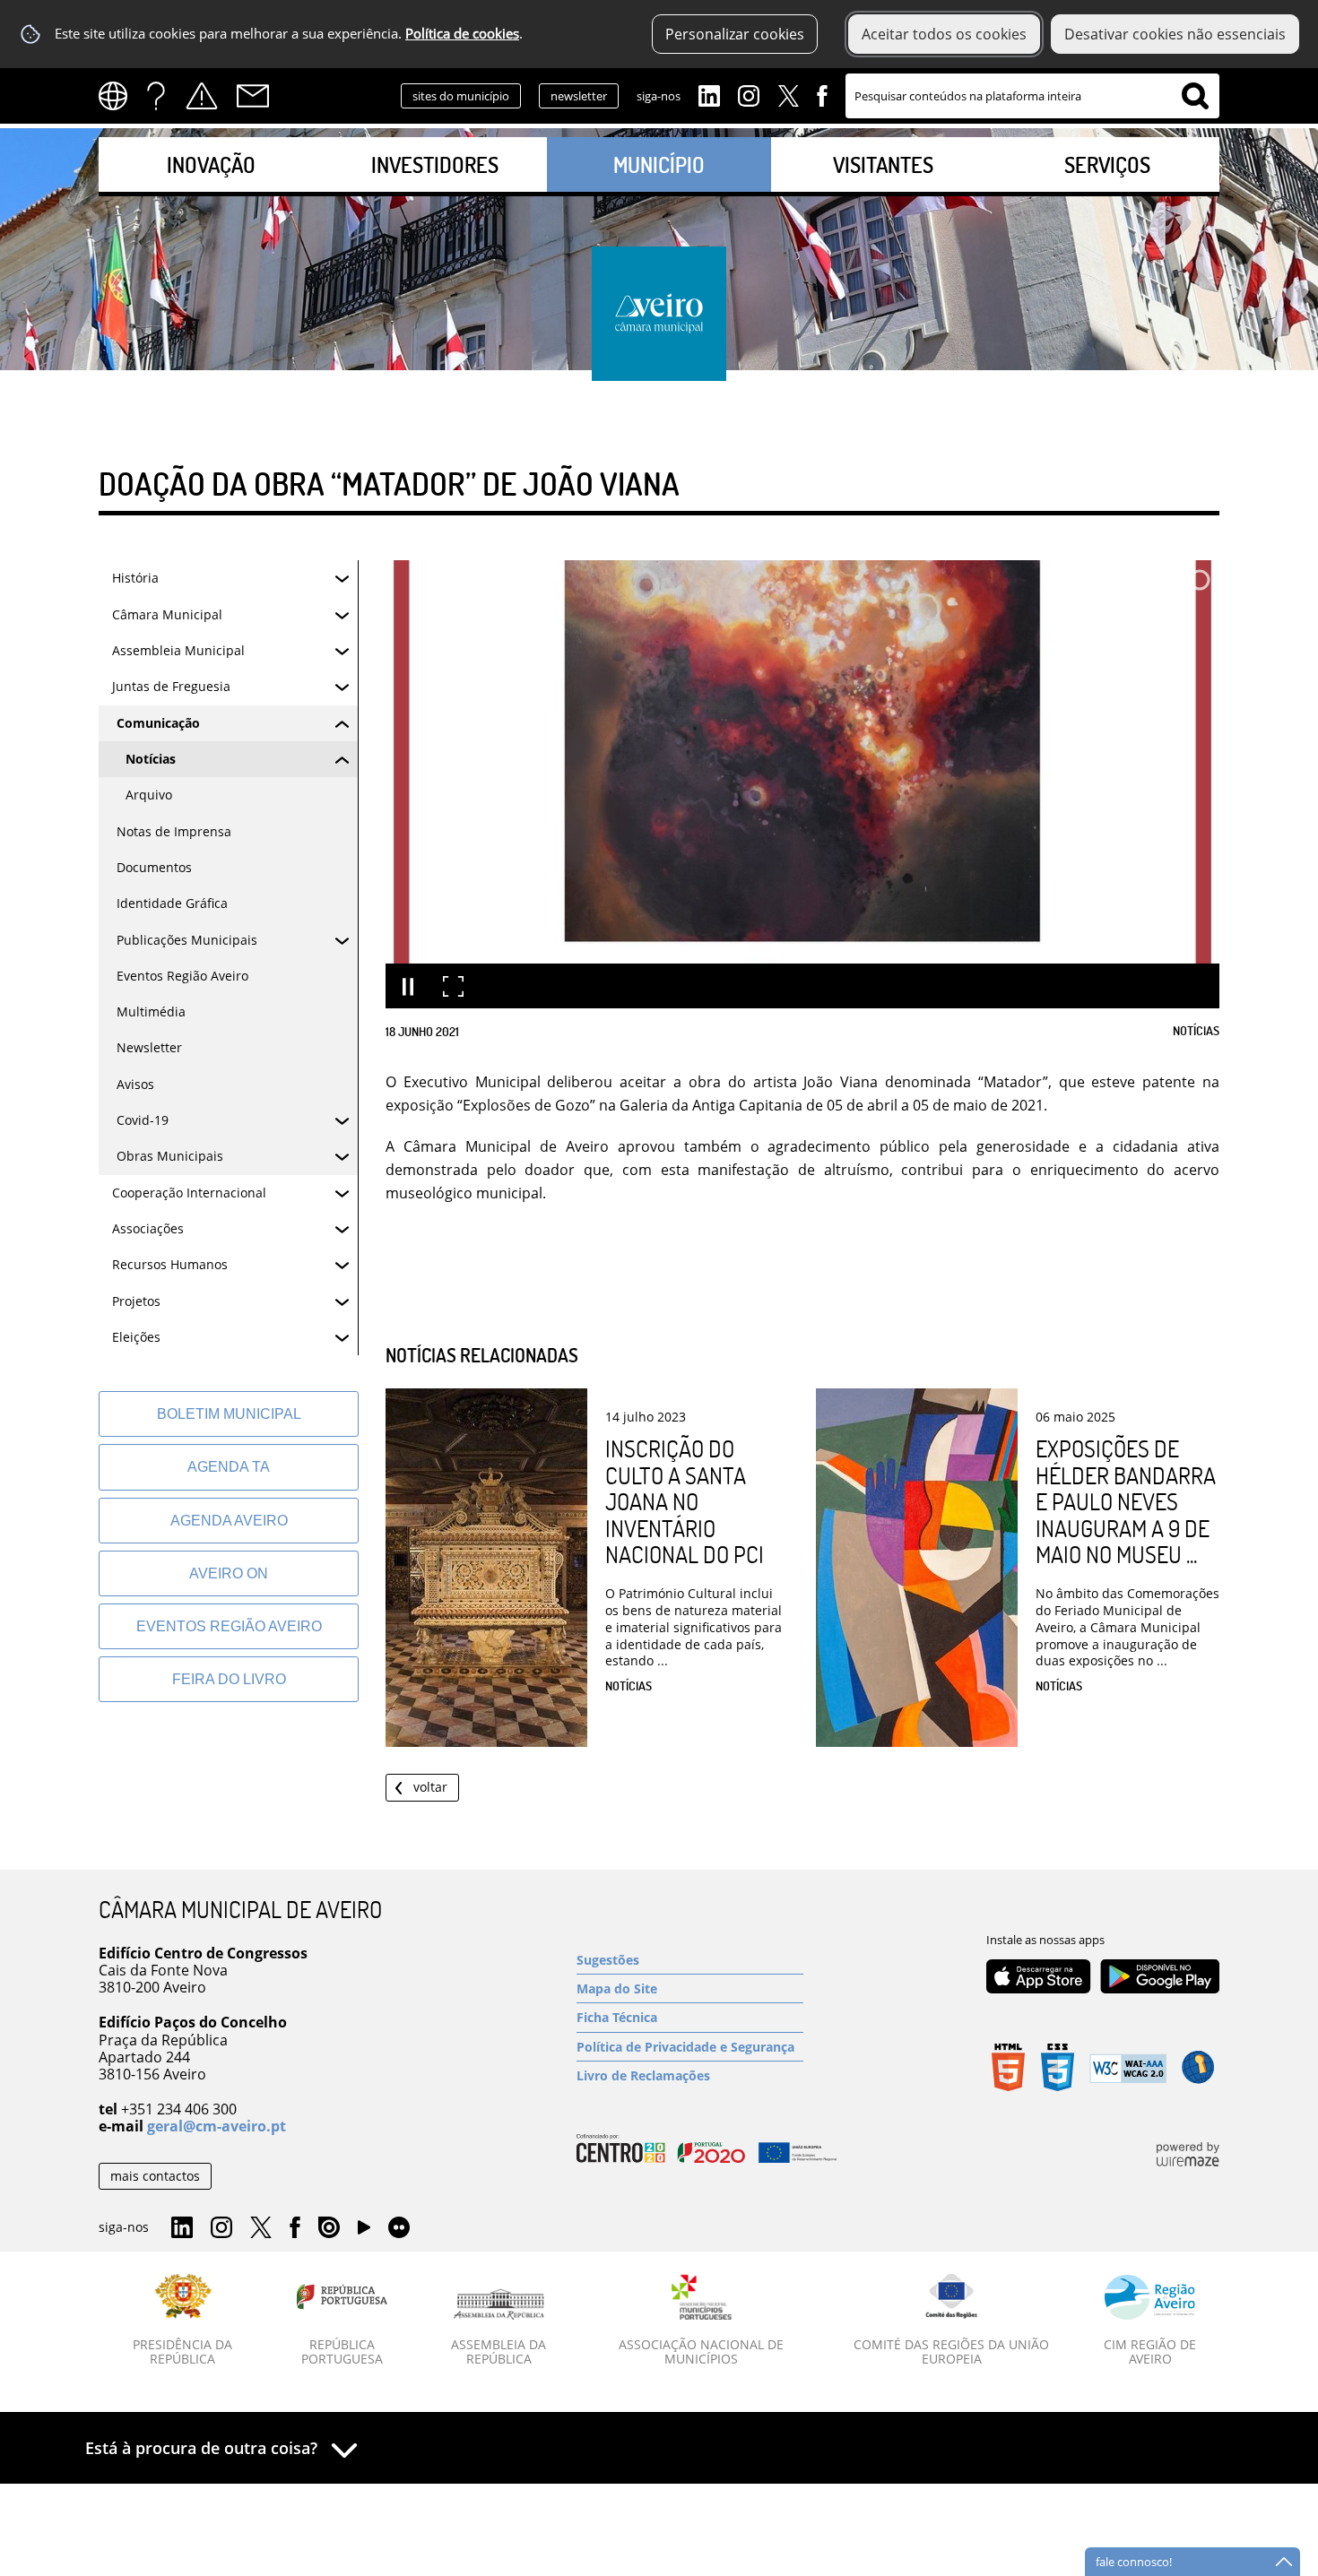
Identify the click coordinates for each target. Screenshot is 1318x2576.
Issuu (329, 2228)
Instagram (749, 94)
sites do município (461, 96)
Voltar (430, 1787)
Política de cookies (462, 34)
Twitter (788, 94)
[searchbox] (1032, 96)
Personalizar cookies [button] (735, 34)
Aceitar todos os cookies (944, 34)
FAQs (156, 96)
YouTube (364, 2232)
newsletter (579, 96)
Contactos (253, 96)
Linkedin (709, 94)
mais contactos (155, 2176)
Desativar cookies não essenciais (1175, 34)
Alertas (202, 96)
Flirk (399, 2228)
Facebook (822, 94)
